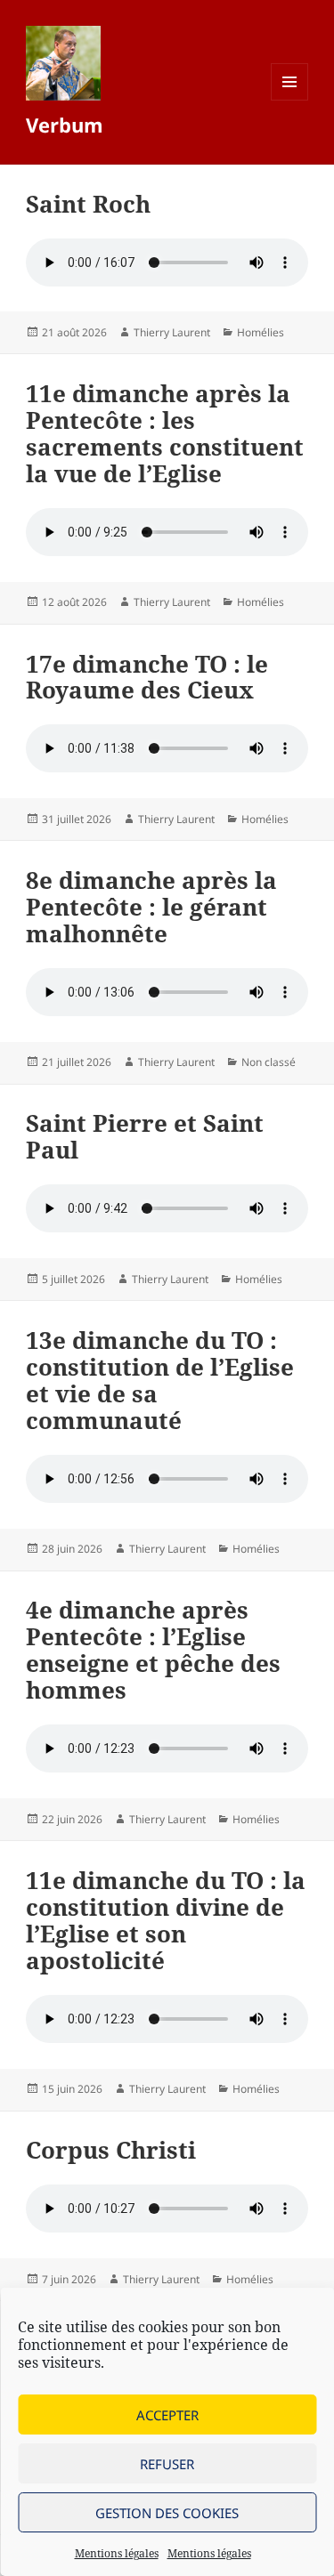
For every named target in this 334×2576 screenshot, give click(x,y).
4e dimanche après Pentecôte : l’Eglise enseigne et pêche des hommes (153, 1650)
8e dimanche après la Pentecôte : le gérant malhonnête (151, 907)
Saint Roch (88, 204)
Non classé (269, 1062)
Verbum (65, 125)
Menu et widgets (290, 100)
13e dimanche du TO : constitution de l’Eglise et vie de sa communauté (160, 1380)
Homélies (261, 332)
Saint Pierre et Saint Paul (145, 1136)
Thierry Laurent (172, 332)
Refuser (167, 2464)
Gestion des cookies (167, 2513)
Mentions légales (117, 2553)
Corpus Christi (111, 2150)
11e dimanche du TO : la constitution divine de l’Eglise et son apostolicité (166, 1920)
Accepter (167, 2415)
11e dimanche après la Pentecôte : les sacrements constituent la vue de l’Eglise (165, 433)
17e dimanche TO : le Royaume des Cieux (147, 677)
